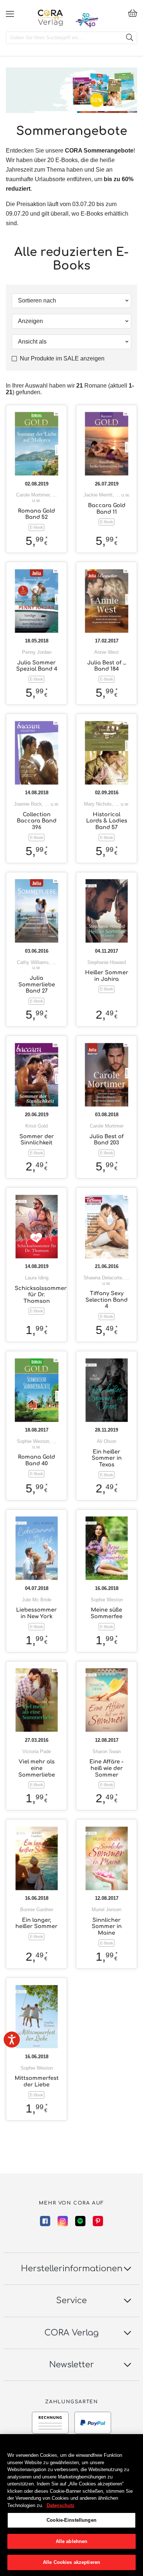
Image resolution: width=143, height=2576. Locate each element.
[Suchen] (129, 38)
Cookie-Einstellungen (71, 2520)
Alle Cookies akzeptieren (71, 2562)
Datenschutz (60, 2505)
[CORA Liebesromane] (50, 18)
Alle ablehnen (72, 2541)
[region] (71, 2505)
